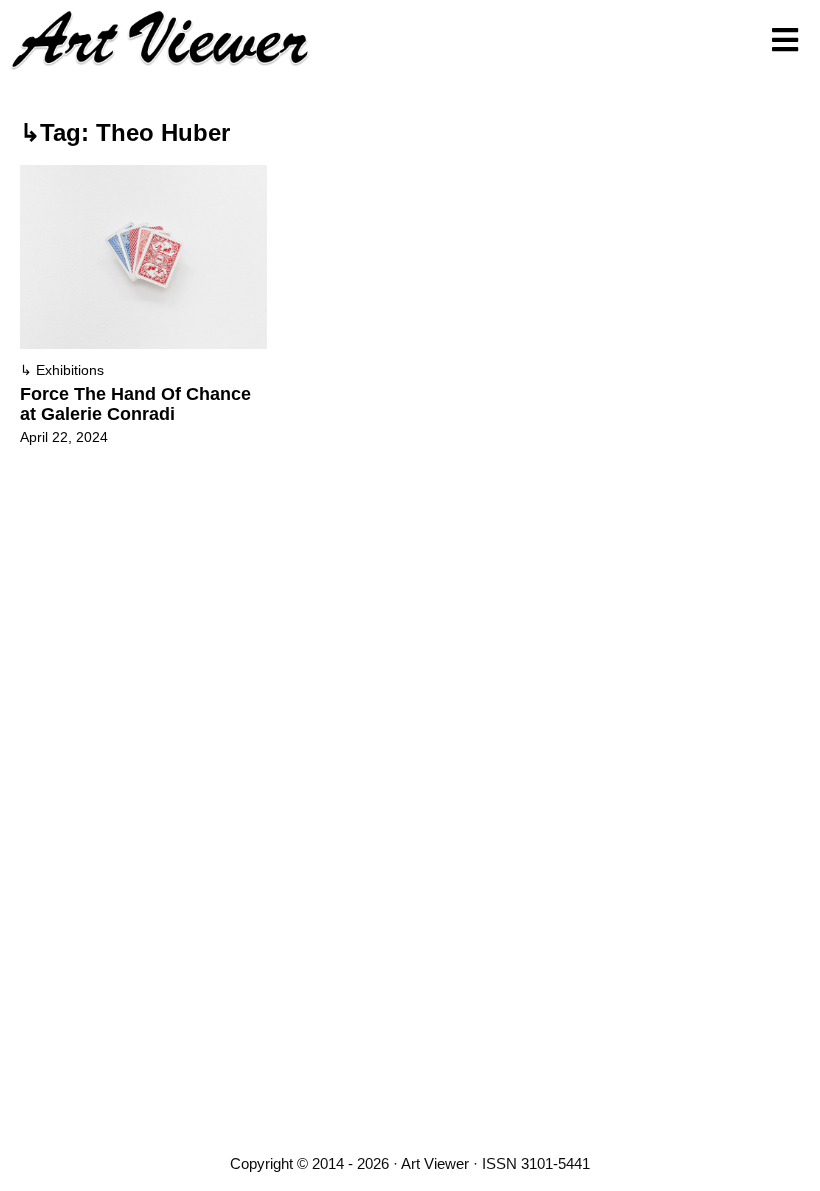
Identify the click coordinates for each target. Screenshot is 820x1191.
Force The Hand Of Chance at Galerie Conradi (135, 404)
